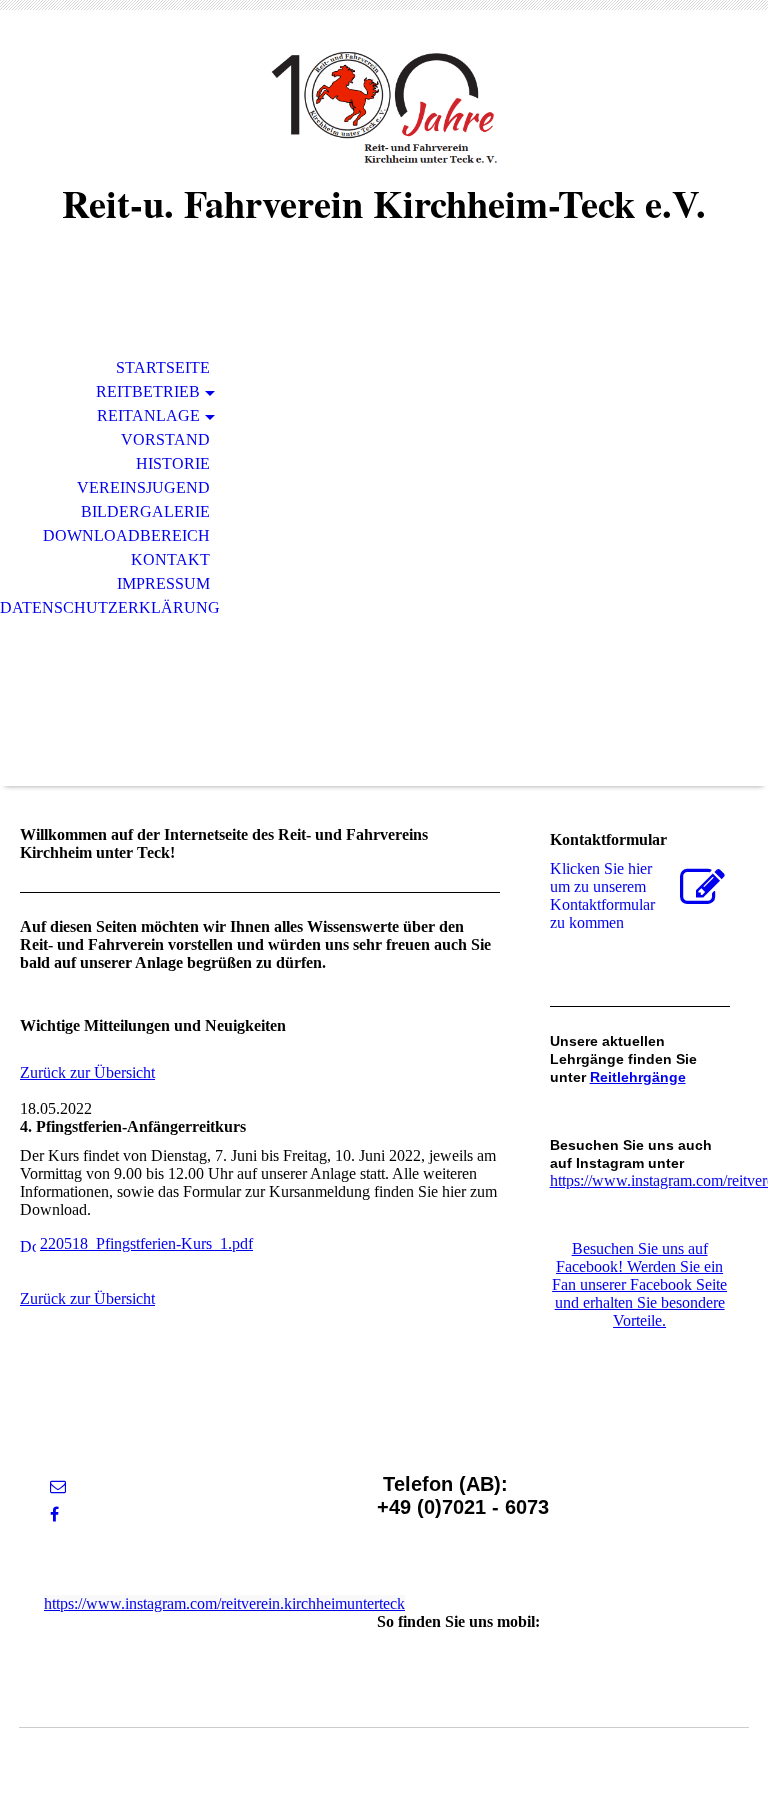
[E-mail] (58, 1486)
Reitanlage (148, 415)
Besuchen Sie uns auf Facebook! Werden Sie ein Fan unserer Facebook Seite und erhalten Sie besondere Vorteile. (639, 1284)
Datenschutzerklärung (110, 607)
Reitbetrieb (148, 391)
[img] (384, 107)
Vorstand (165, 439)
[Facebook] (54, 1514)
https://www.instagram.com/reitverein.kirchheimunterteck (224, 1603)
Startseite (163, 367)
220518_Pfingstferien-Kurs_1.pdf (146, 1243)
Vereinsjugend (143, 487)
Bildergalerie (145, 511)
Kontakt (170, 559)
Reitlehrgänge (638, 1077)
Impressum (163, 583)
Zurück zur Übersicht (87, 1072)
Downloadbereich (126, 535)
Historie (173, 463)
